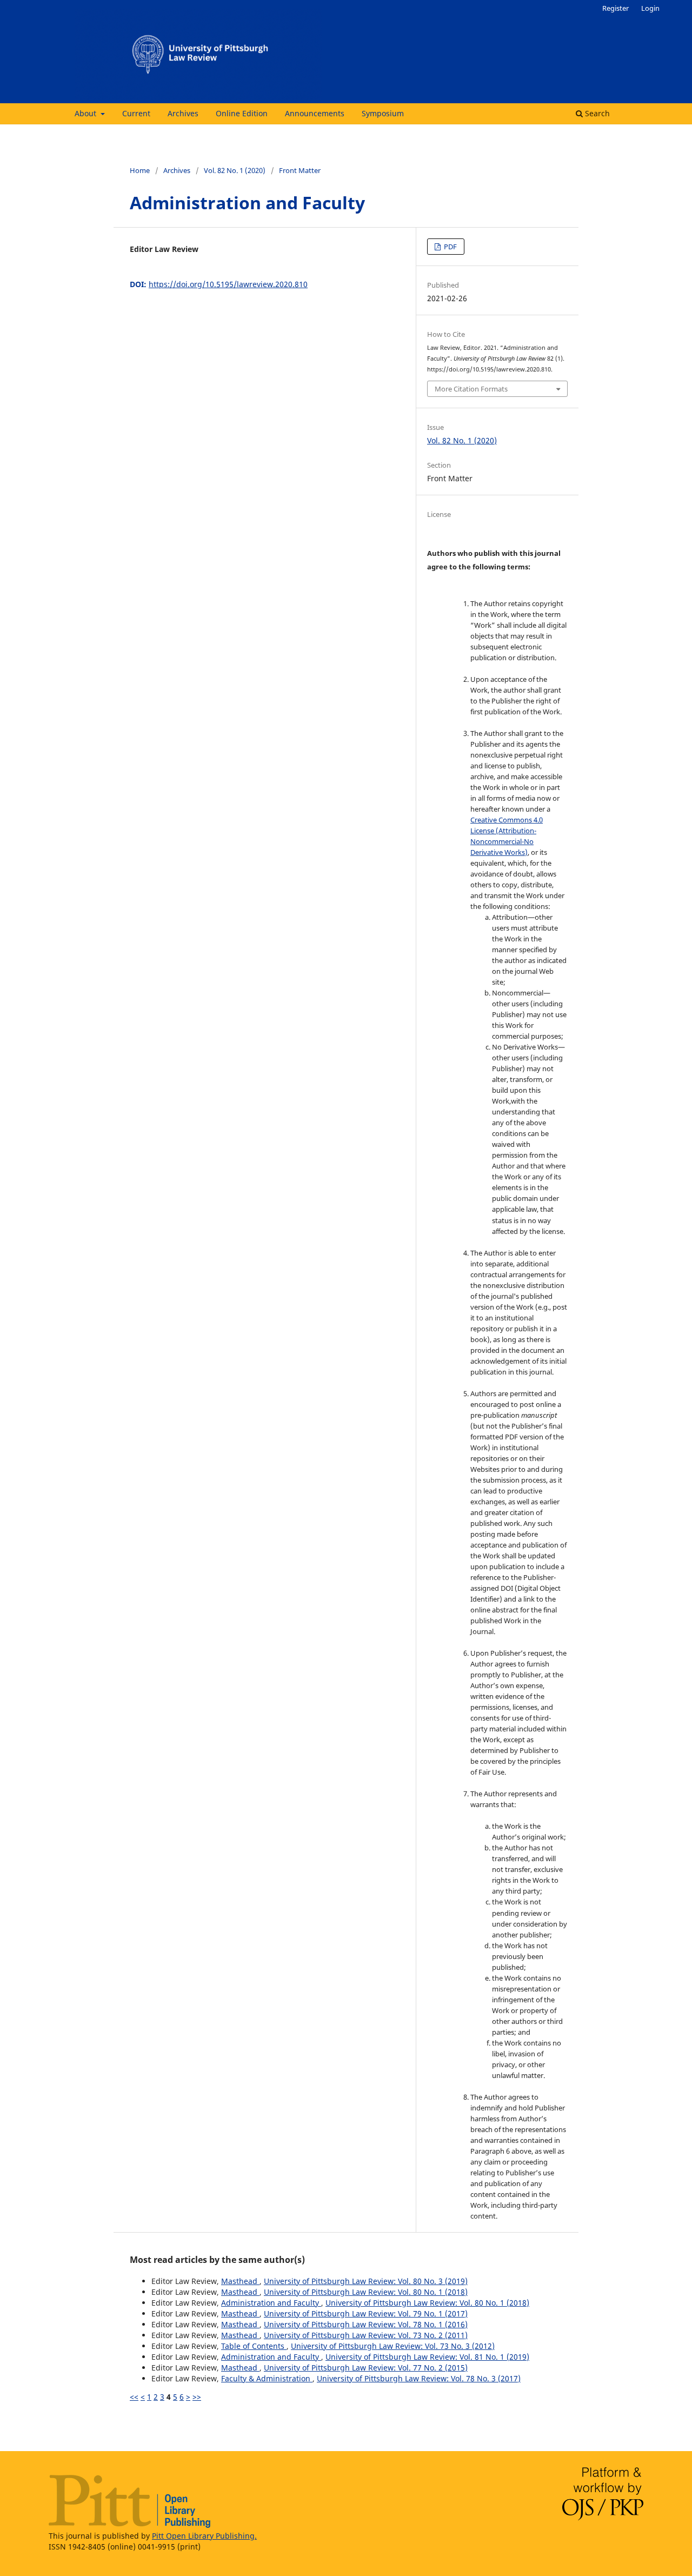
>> (197, 2397)
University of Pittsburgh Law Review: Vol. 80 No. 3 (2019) (366, 2281)
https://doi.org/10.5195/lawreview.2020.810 (228, 284)
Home (140, 170)
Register (616, 8)
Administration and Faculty (271, 2303)
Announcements (315, 113)
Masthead (240, 2281)
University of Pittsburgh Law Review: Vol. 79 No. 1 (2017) (366, 2313)
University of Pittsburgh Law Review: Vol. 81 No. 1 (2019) (427, 2357)
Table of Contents (254, 2346)
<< (134, 2397)
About (86, 113)
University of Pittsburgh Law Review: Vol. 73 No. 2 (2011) (366, 2335)
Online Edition (242, 113)
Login (650, 8)
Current (136, 113)
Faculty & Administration (267, 2378)
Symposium (383, 113)
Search (596, 113)
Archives (183, 113)
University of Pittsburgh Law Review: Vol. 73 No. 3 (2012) (393, 2346)
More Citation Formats (471, 389)
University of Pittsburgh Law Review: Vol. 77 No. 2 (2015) (366, 2368)
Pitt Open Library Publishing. (204, 2536)
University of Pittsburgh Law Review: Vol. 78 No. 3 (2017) (419, 2378)
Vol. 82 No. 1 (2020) (235, 170)
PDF (450, 247)
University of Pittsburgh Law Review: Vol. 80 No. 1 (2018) (366, 2292)
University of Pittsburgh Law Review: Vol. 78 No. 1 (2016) (366, 2324)
